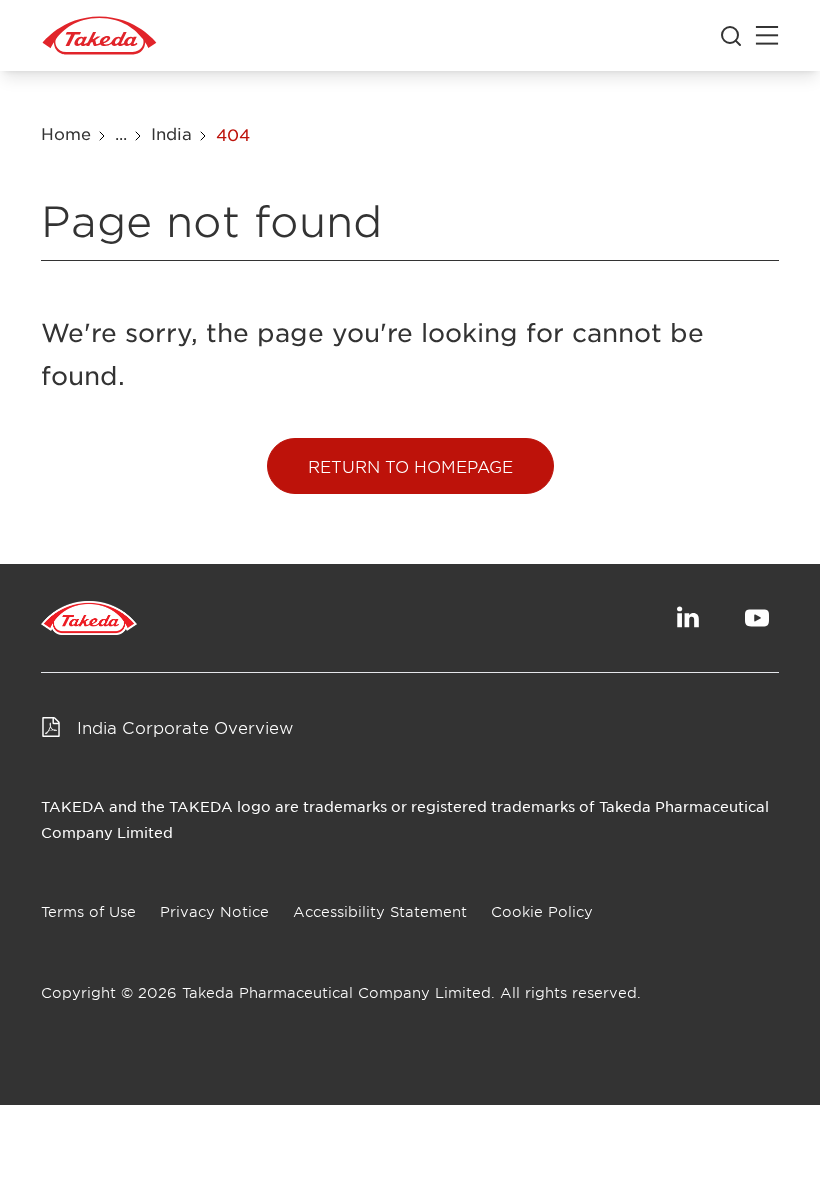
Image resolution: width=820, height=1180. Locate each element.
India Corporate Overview (185, 727)
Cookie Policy (542, 911)
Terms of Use (88, 911)
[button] (410, 466)
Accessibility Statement (380, 911)
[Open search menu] (731, 36)
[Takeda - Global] (99, 36)
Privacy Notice (214, 911)
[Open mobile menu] (767, 36)
